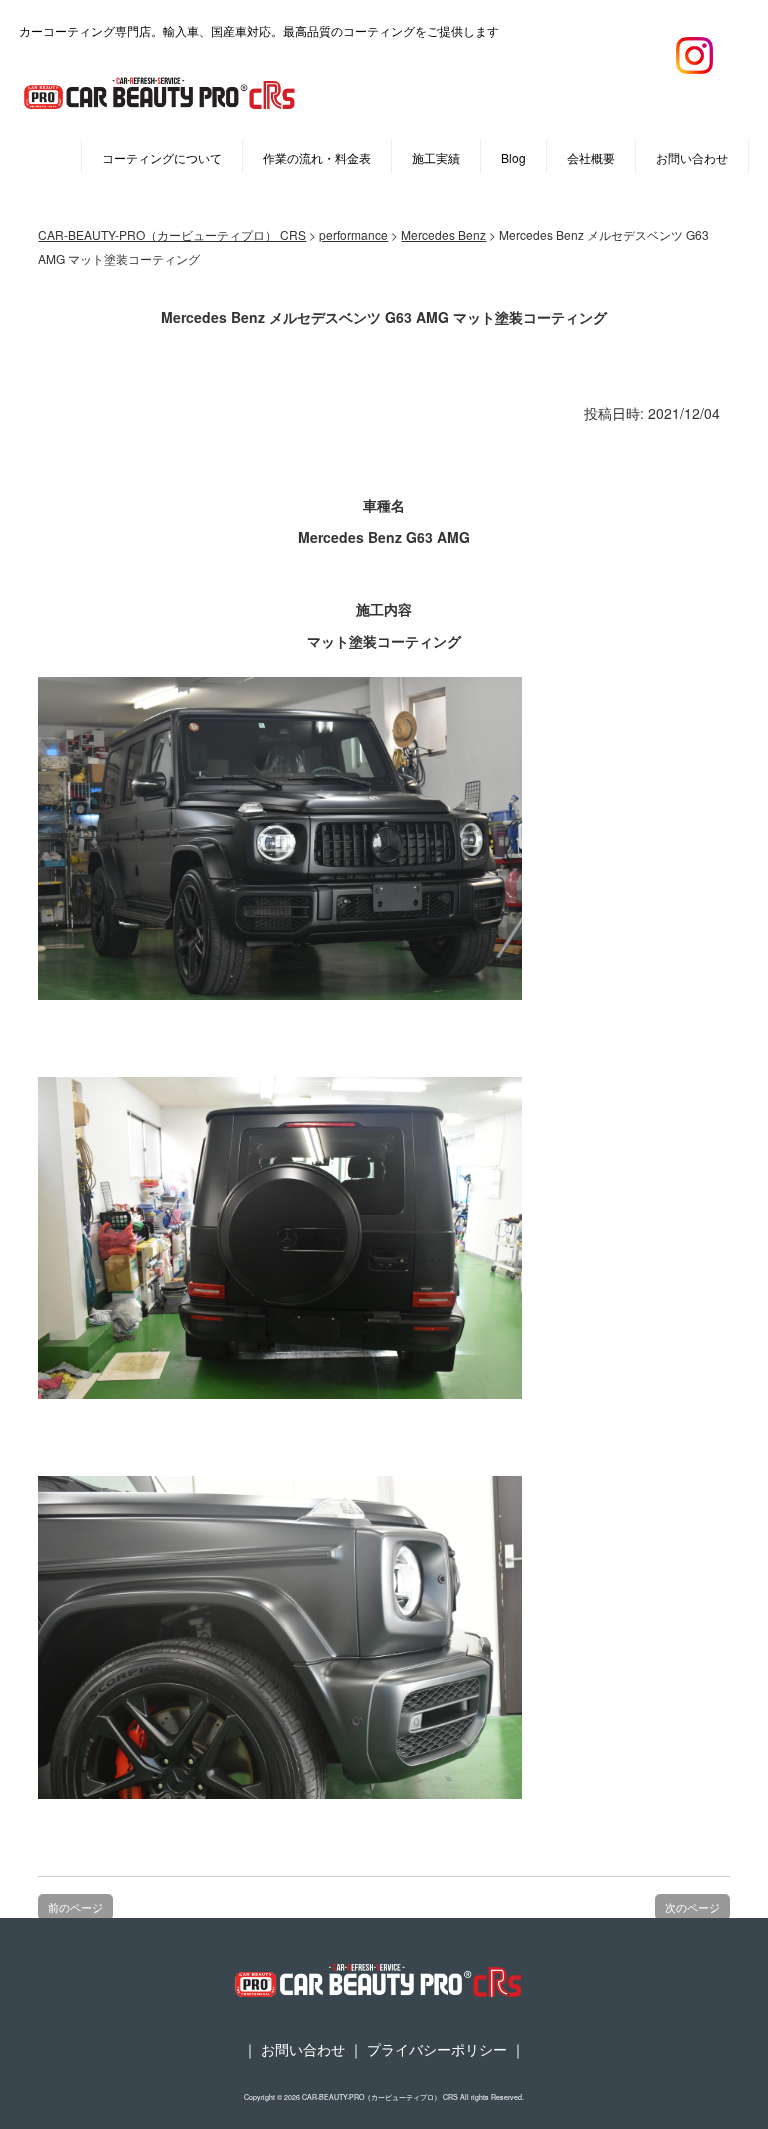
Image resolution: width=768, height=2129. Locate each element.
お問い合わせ (692, 157)
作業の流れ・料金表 (317, 157)
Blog (513, 157)
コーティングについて (162, 157)
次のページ (692, 1907)
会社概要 (591, 157)
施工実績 (436, 157)
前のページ (75, 1907)
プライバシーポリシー (437, 2049)
